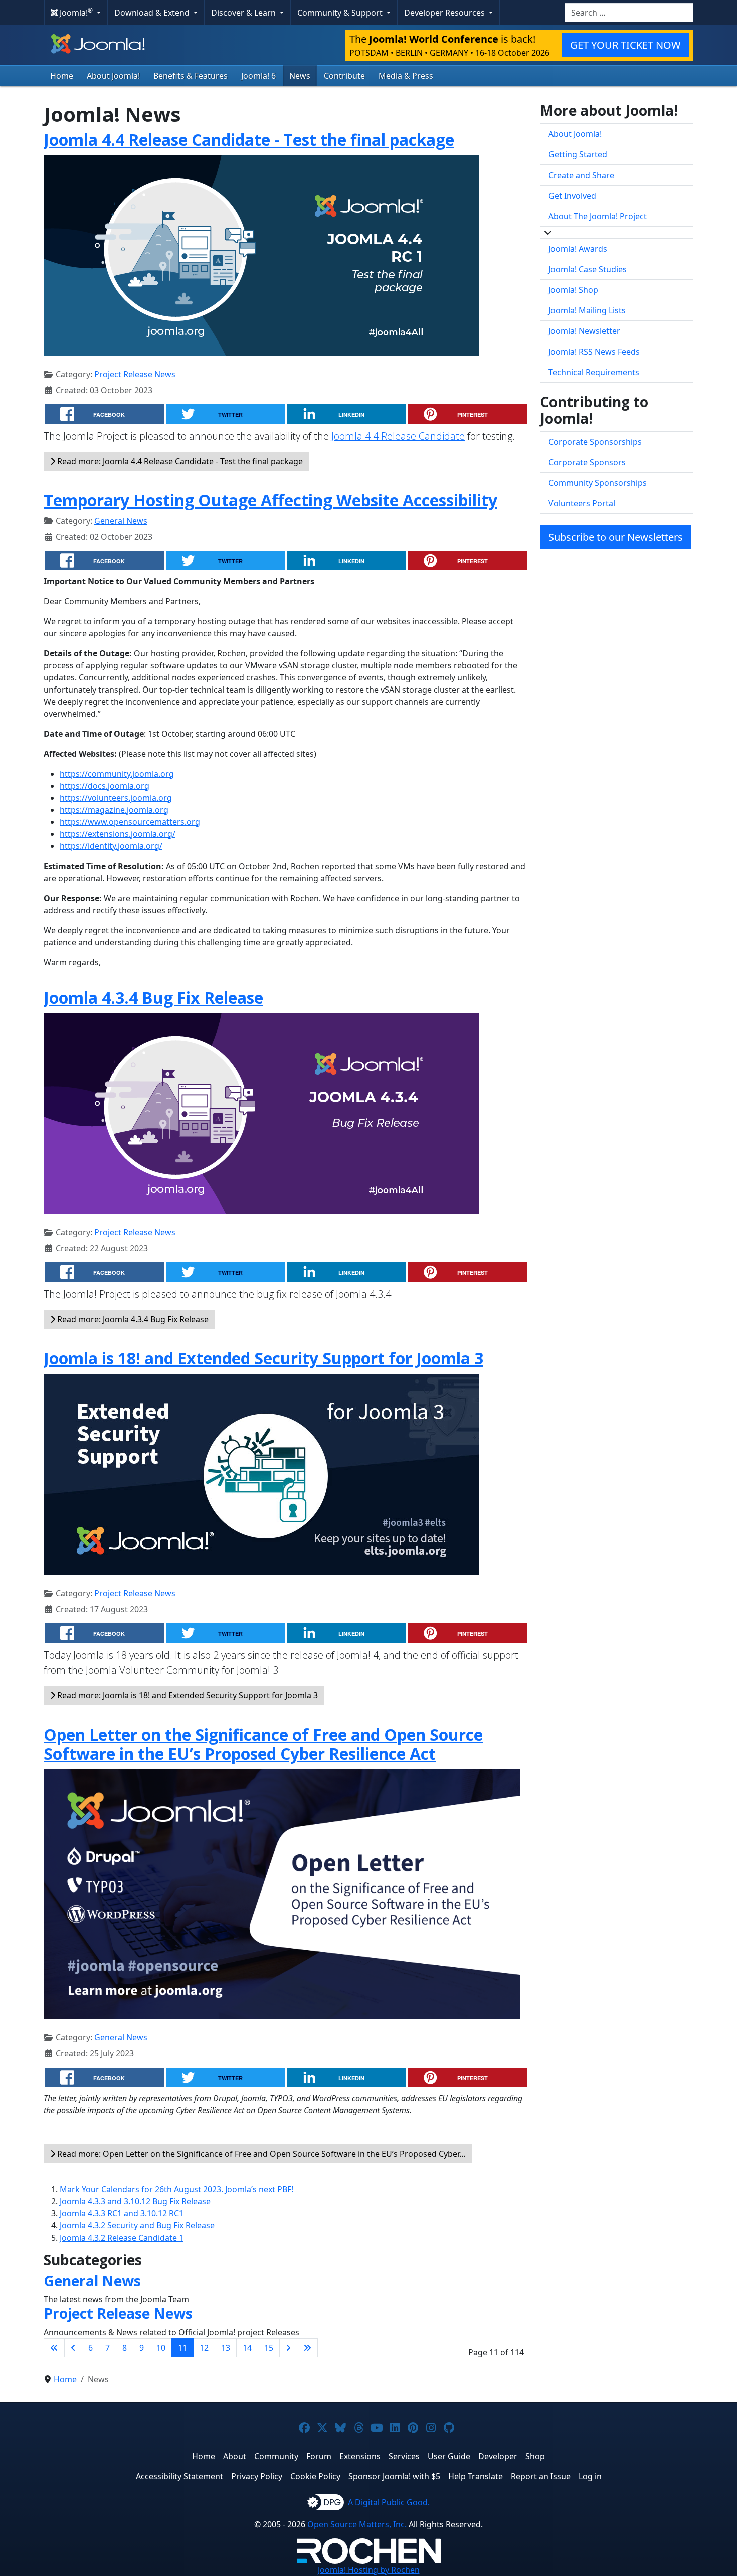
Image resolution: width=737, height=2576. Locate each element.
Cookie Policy (315, 2476)
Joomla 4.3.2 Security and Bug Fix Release (137, 2225)
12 (204, 2348)
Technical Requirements (594, 372)
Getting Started (578, 154)
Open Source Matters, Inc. (357, 2524)
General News (121, 521)
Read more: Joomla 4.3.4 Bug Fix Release (132, 1319)
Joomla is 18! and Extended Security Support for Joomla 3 (263, 1358)
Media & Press (406, 76)
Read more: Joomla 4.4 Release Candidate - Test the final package (179, 461)
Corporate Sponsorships (595, 442)
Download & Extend (153, 13)
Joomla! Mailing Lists (587, 310)
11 (182, 2348)
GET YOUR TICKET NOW (625, 45)
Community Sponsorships (598, 483)
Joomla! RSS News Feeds (594, 352)
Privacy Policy (257, 2476)
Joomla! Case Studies (588, 269)
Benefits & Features (191, 76)
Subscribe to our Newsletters (616, 537)
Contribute (344, 76)
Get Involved (572, 196)
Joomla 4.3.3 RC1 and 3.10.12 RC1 (122, 2213)
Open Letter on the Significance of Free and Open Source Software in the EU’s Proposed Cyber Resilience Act (263, 1744)
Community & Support (341, 13)
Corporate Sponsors (587, 462)
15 (269, 2348)
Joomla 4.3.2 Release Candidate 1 (122, 2238)
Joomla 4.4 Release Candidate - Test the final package (249, 140)
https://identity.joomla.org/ (111, 846)
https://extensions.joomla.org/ (118, 834)
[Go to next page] (288, 2348)
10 (161, 2348)
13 (226, 2348)
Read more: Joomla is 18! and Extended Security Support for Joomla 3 (187, 1695)
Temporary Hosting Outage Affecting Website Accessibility (270, 500)
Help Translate (476, 2476)
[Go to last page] (307, 2348)
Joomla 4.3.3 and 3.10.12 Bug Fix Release (135, 2201)
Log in (590, 2476)
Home (62, 76)
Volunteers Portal (582, 503)
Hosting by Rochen (369, 2570)
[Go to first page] (54, 2348)
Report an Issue (541, 2476)
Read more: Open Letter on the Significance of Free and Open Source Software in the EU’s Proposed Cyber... (260, 2154)
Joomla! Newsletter (584, 331)
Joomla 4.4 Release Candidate (398, 436)
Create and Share (581, 175)
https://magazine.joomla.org (114, 810)
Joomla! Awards (578, 249)
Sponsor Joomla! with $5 (394, 2476)
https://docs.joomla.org (105, 786)
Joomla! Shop (573, 290)
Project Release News (135, 374)
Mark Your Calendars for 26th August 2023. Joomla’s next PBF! (176, 2189)
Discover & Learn (244, 13)
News (300, 76)
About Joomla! (113, 76)
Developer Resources (445, 13)
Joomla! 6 (258, 76)
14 (247, 2348)
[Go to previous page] (73, 2348)
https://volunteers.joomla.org (116, 798)
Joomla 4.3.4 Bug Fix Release (153, 998)
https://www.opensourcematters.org (130, 822)
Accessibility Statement (179, 2476)
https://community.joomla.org (117, 774)
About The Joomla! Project (598, 216)
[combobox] (629, 13)
